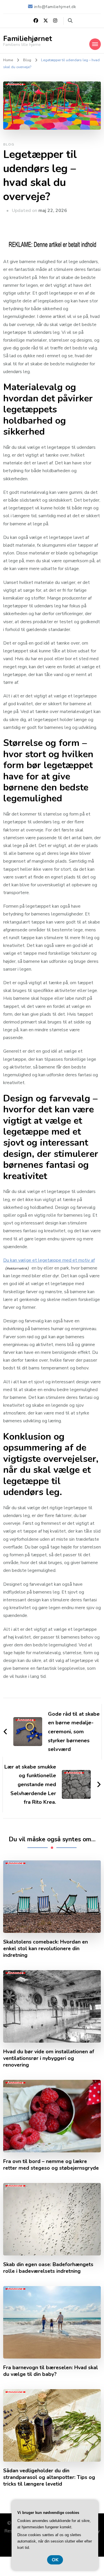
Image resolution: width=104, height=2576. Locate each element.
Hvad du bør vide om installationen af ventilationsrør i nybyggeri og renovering (49, 2058)
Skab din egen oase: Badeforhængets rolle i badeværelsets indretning (48, 2268)
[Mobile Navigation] (95, 44)
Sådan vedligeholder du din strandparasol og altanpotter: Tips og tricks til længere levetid (49, 2477)
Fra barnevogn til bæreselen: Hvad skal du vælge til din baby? (51, 2371)
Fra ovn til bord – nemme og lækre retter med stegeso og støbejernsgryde (51, 2165)
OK (55, 2560)
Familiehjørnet (28, 39)
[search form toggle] (70, 21)
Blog (9, 144)
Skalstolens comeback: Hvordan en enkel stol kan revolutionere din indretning (45, 1949)
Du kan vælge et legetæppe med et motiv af (49, 1260)
